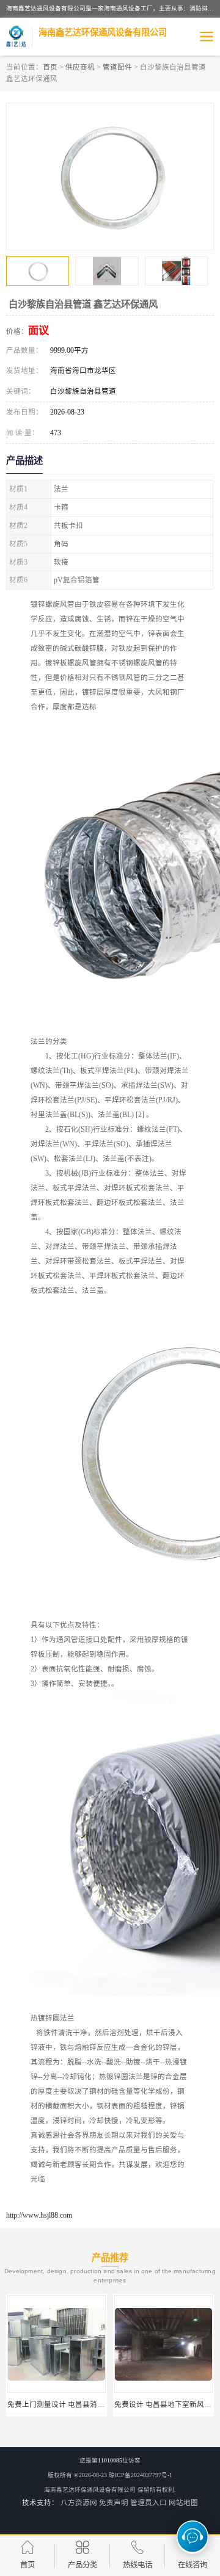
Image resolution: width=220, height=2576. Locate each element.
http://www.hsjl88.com (39, 2215)
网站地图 (183, 2503)
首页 (50, 67)
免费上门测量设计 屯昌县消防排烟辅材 (71, 2404)
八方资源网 (79, 2503)
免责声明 (114, 2503)
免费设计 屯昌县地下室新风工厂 (167, 2404)
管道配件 (117, 67)
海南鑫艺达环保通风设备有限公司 (90, 2490)
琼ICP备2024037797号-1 (141, 2475)
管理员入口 (148, 2503)
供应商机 (80, 67)
